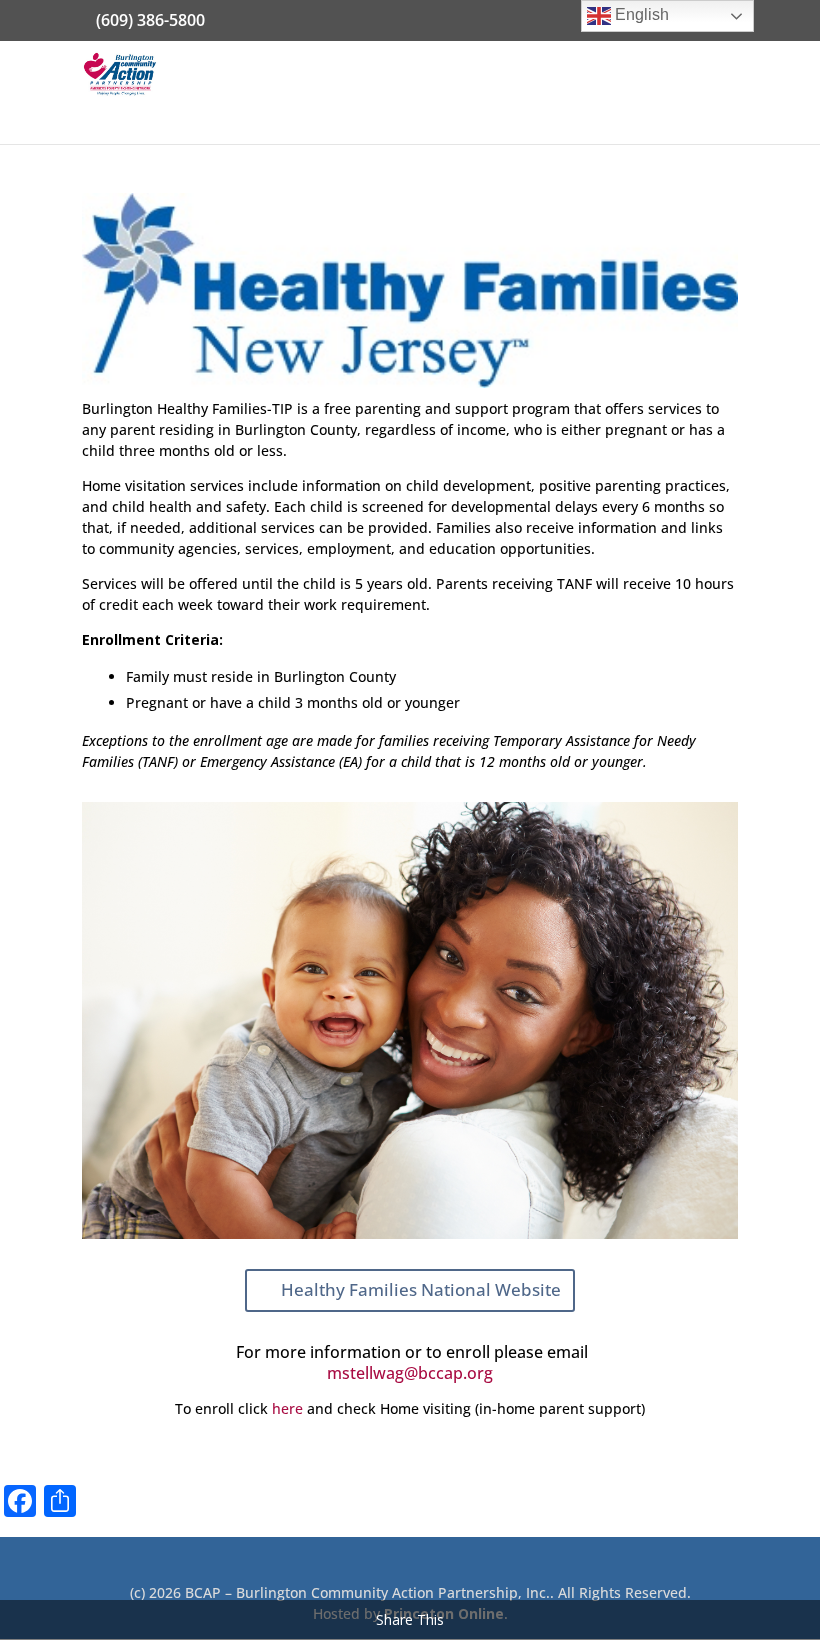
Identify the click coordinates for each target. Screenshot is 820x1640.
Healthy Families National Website (421, 1289)
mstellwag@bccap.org (410, 1373)
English (640, 14)
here (287, 1408)
